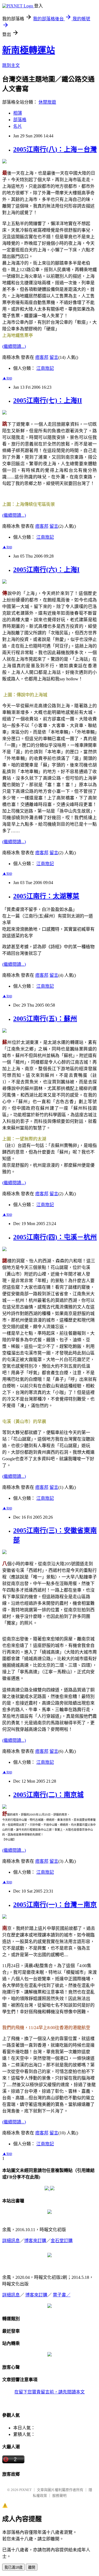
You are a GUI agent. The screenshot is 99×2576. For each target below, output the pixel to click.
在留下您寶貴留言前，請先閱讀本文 (50, 2392)
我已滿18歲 (13, 2567)
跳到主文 (11, 65)
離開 (32, 2567)
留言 (54, 357)
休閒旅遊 (47, 102)
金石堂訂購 (62, 2241)
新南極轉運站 (29, 50)
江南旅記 (45, 368)
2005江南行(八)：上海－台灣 (55, 149)
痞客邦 (42, 357)
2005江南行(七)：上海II (48, 401)
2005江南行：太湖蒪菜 (46, 896)
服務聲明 (59, 2496)
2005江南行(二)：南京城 (48, 1795)
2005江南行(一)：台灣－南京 (55, 1905)
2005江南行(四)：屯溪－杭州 (55, 1237)
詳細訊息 (11, 2241)
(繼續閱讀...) (14, 346)
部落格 (20, 120)
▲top (7, 378)
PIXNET (25, 2490)
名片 (18, 126)
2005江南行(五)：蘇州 (45, 1019)
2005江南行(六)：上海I (46, 570)
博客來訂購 (35, 2241)
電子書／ (62, 2295)
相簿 (18, 113)
